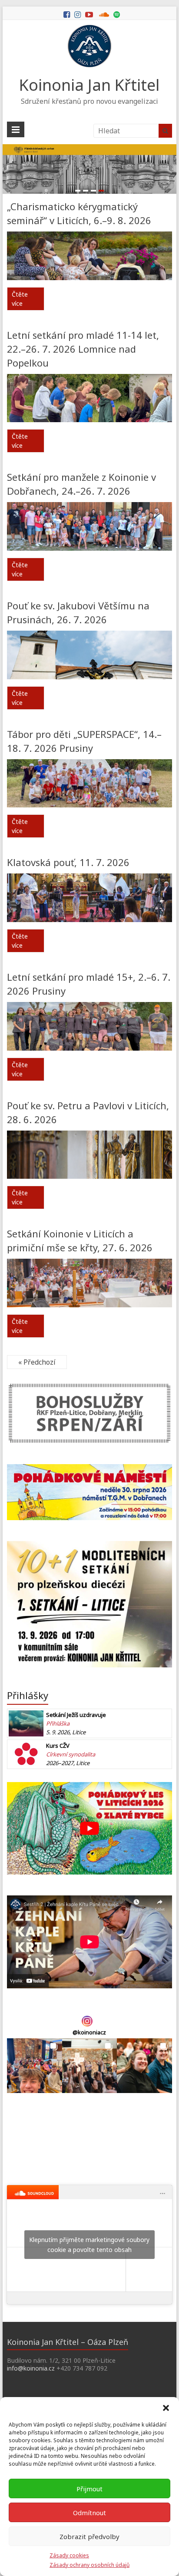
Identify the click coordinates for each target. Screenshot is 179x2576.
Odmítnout (89, 2513)
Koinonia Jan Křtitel (89, 85)
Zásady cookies (69, 2555)
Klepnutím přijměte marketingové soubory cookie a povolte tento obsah (89, 2245)
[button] (166, 2408)
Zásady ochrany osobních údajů (89, 2565)
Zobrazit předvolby (89, 2536)
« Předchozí (37, 1362)
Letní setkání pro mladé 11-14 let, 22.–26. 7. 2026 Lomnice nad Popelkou (83, 349)
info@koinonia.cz (31, 2368)
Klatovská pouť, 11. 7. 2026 (68, 862)
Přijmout (89, 2489)
